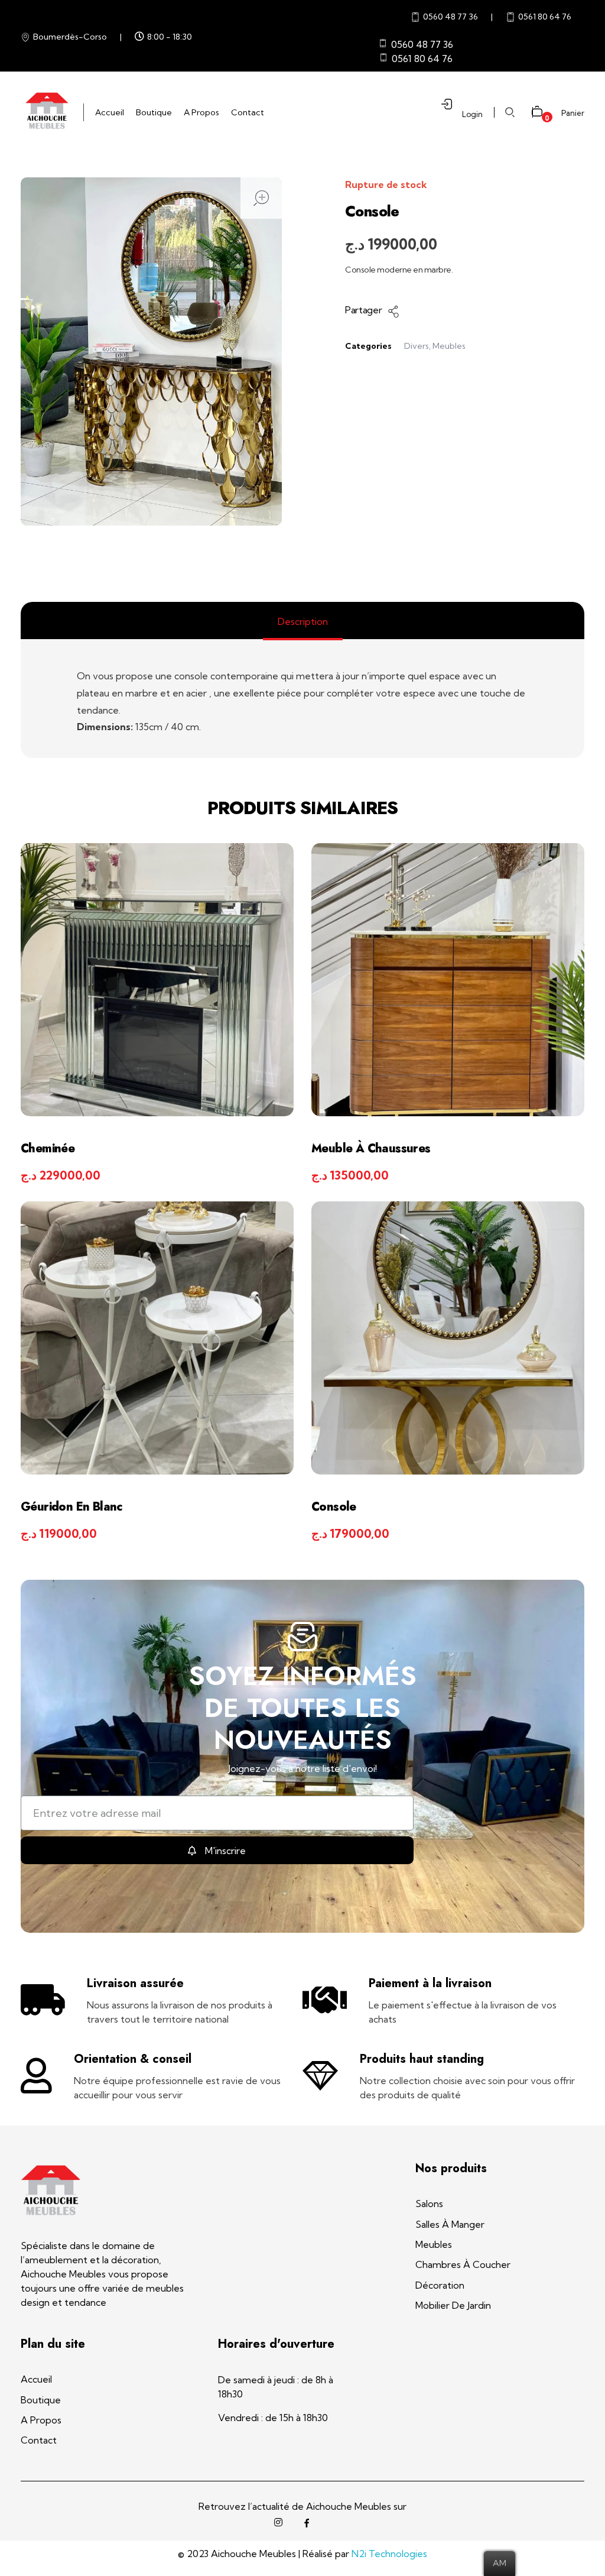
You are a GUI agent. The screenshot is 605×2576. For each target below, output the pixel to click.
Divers (417, 346)
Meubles (449, 346)
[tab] (303, 621)
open (261, 198)
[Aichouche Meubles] (46, 111)
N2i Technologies (389, 2554)
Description (303, 621)
